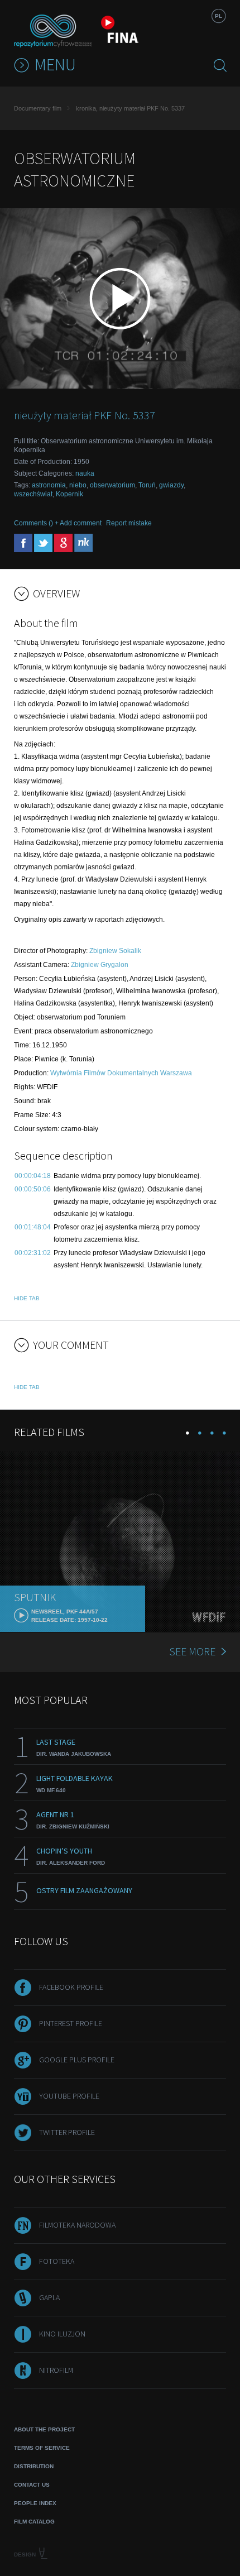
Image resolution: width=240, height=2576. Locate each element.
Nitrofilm (56, 2370)
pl (219, 16)
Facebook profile (71, 1987)
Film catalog (34, 2522)
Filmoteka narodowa (77, 2225)
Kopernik (69, 494)
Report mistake (129, 523)
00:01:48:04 (33, 1227)
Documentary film (38, 108)
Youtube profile (69, 2096)
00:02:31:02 (33, 1253)
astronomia (49, 485)
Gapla (49, 2297)
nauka (85, 473)
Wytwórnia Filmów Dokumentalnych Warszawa (121, 1073)
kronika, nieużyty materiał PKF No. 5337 (130, 108)
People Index (35, 2503)
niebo (78, 485)
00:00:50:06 (33, 1189)
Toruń (147, 485)
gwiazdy (171, 485)
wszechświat (33, 494)
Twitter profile (67, 2132)
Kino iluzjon (62, 2334)
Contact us (32, 2485)
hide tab (27, 1298)
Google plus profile (77, 2060)
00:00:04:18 (33, 1176)
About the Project (44, 2429)
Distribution (34, 2466)
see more (192, 1651)
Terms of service (42, 2448)
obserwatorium (112, 485)
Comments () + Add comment (58, 523)
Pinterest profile (71, 2023)
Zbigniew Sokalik (115, 951)
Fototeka (57, 2261)
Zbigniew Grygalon (100, 965)
